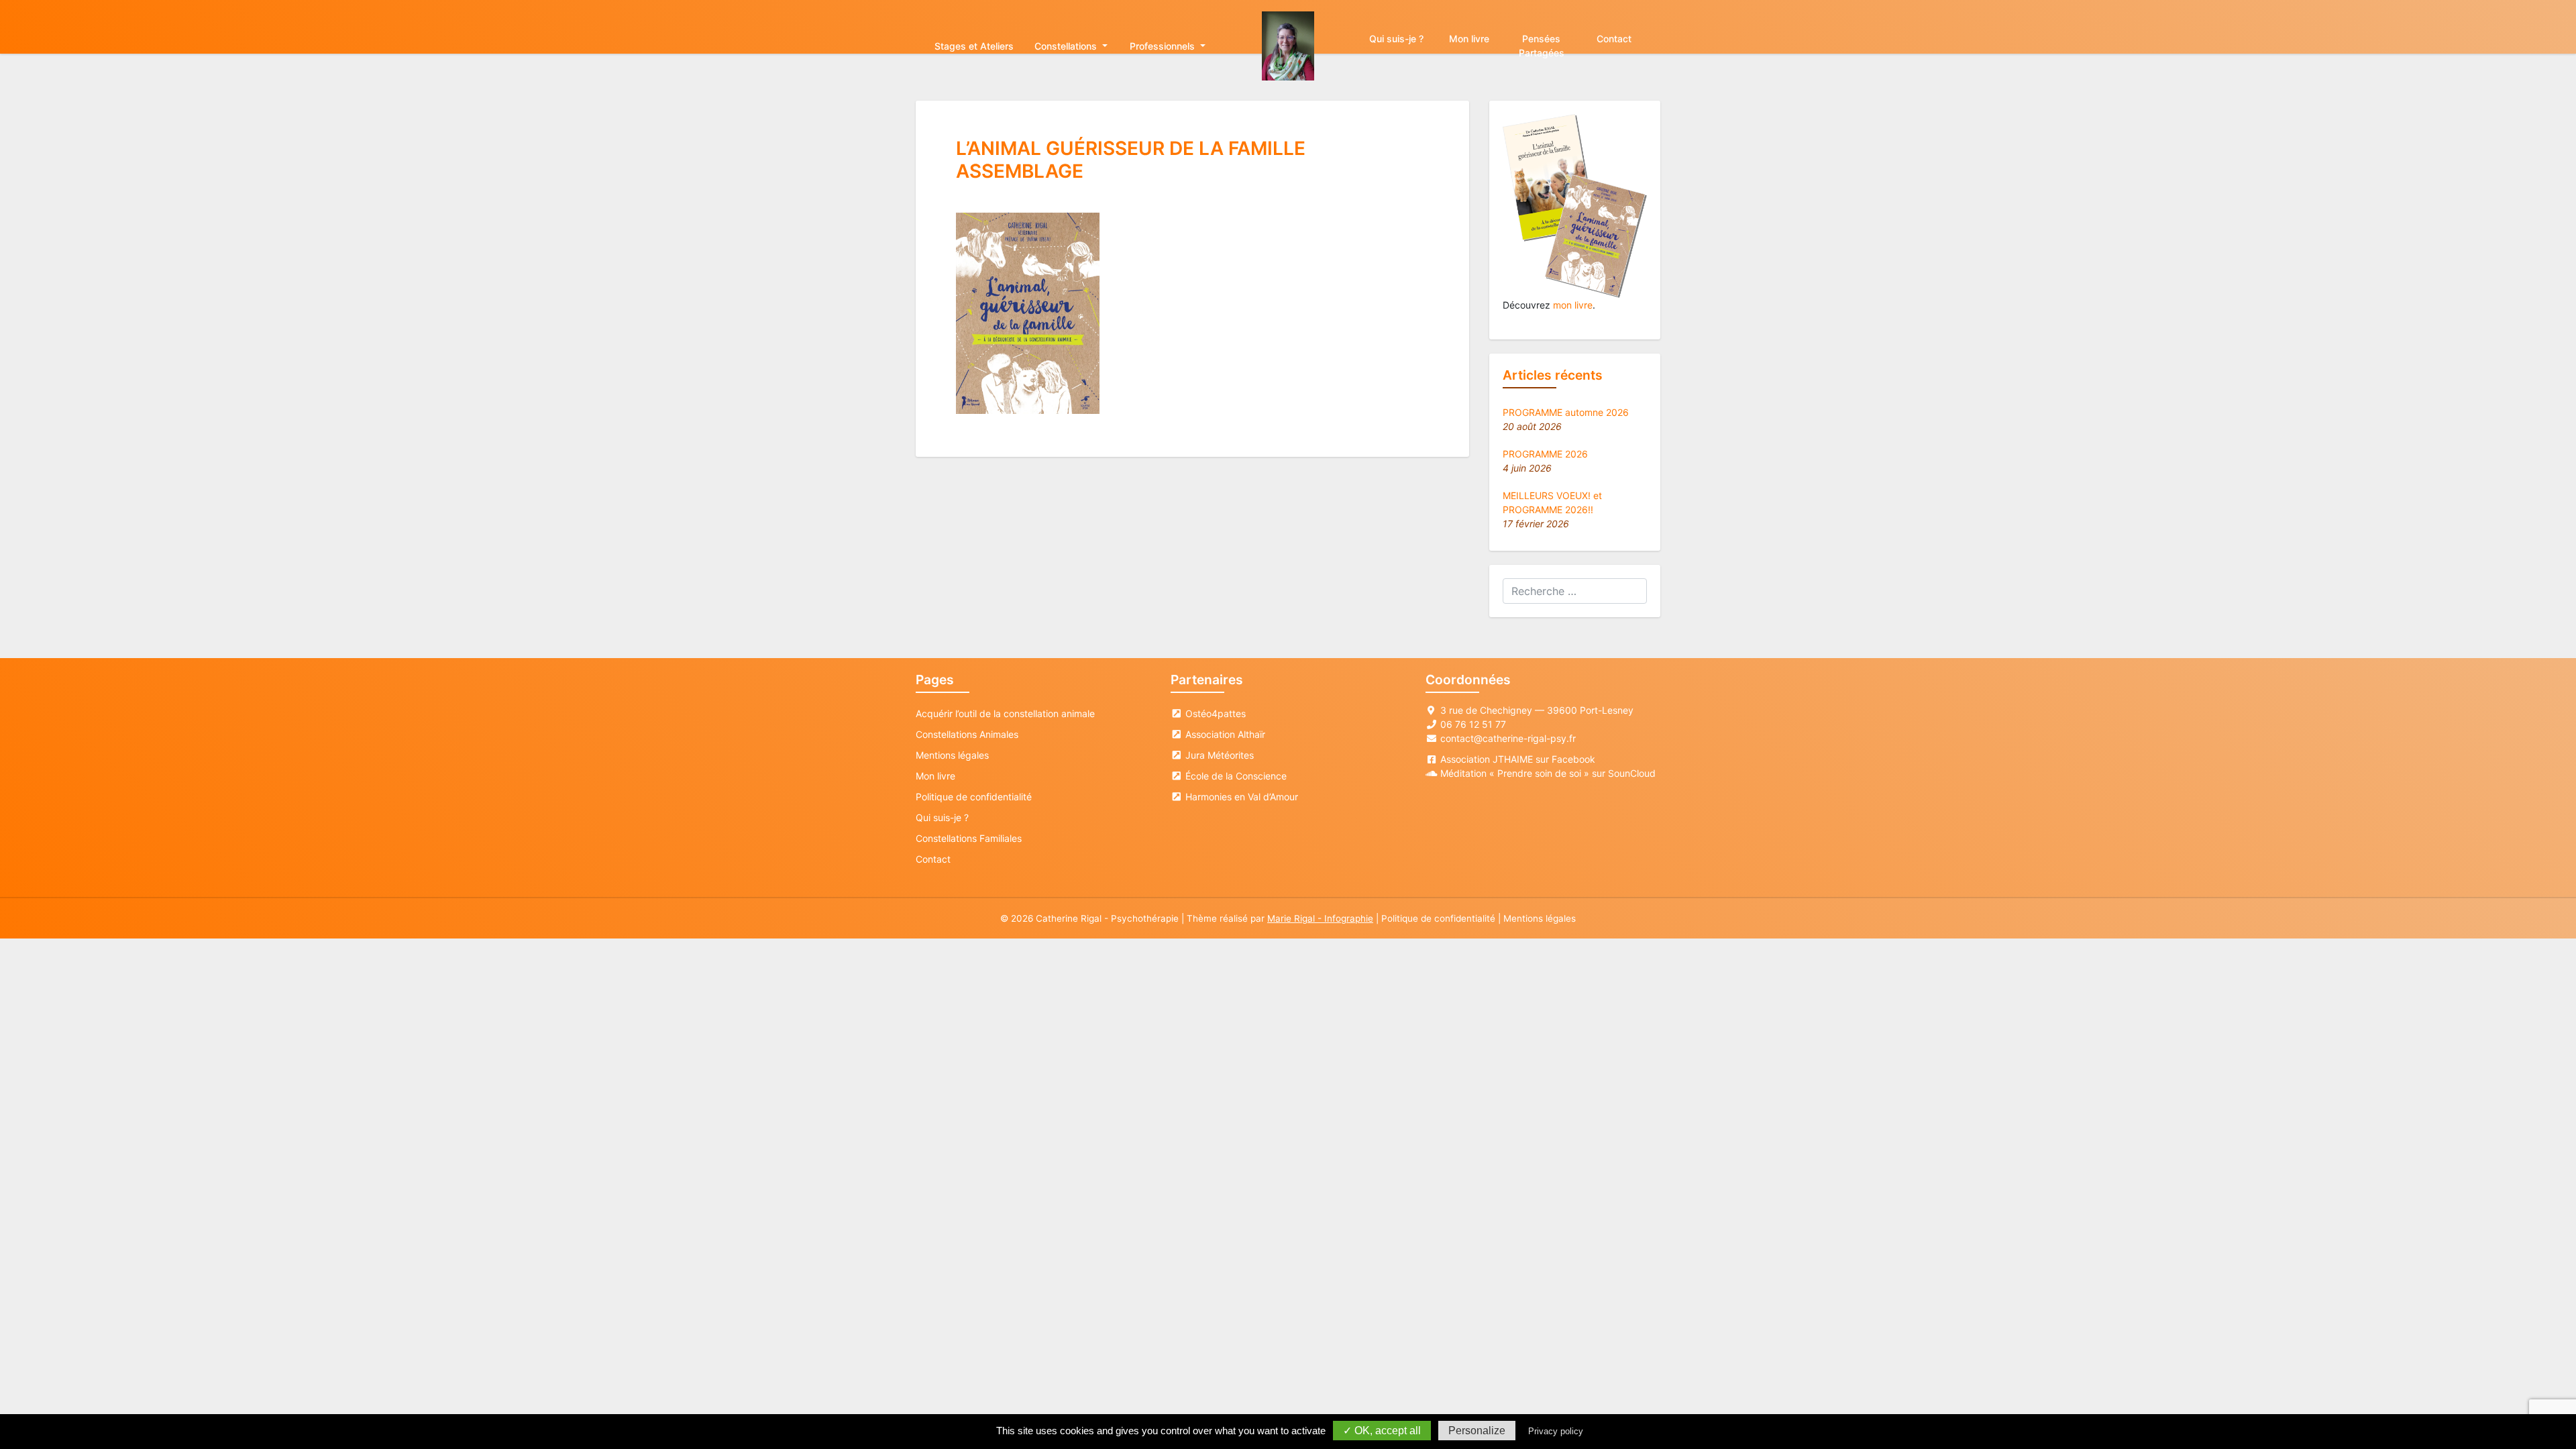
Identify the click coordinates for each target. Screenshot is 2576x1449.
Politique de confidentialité (974, 797)
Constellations (1067, 46)
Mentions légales (952, 755)
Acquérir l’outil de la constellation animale (1005, 713)
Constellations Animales (967, 734)
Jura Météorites (1218, 755)
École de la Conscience (1235, 776)
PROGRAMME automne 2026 (1566, 412)
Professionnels (1164, 46)
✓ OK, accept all (1382, 1431)
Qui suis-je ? (1396, 39)
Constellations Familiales (969, 838)
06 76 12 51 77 (1473, 724)
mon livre (1573, 305)
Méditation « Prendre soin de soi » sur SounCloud (1548, 773)
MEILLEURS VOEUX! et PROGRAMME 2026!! (1552, 502)
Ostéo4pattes (1214, 713)
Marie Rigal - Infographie (1320, 918)
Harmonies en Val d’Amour (1240, 797)
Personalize (1477, 1431)
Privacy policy (1556, 1431)
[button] (1028, 313)
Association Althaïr (1224, 734)
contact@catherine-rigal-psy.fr (1508, 738)
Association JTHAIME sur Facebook (1518, 759)
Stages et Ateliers (974, 46)
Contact (1614, 39)
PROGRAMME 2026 (1545, 454)
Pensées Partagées (1542, 46)
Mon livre (1469, 39)
